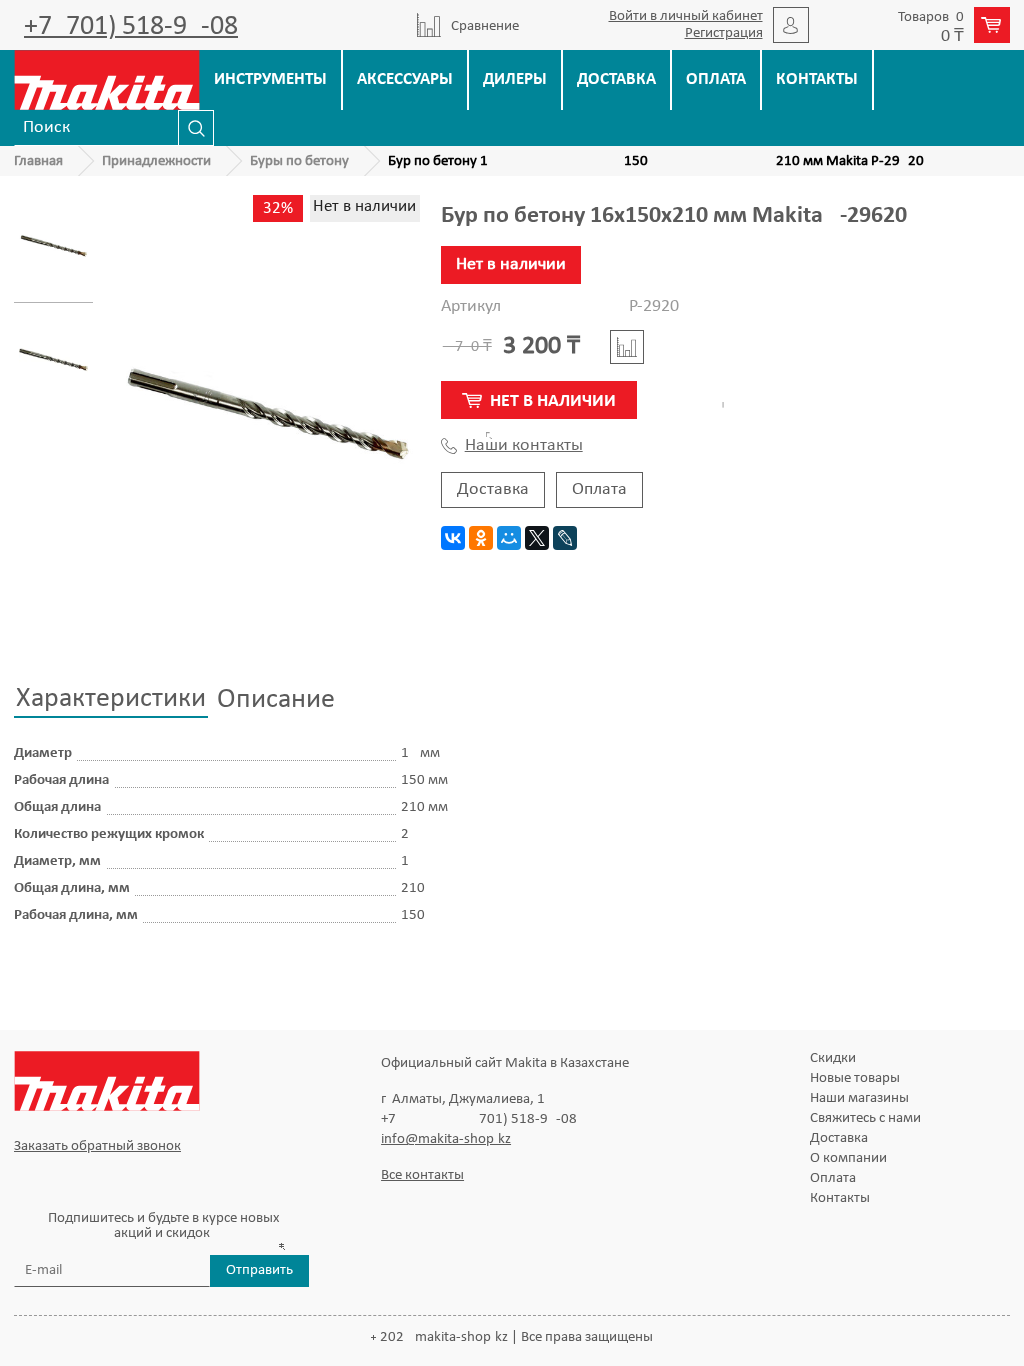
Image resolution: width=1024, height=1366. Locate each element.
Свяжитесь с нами (865, 1118)
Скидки (833, 1058)
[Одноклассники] (481, 538)
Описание (276, 700)
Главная (38, 161)
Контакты (817, 79)
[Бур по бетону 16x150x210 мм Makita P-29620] (53, 246)
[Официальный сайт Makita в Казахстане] (107, 79)
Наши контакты (524, 446)
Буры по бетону (299, 161)
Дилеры (515, 79)
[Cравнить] (627, 347)
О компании (848, 1158)
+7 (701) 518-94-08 (131, 27)
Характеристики (111, 699)
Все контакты (422, 1175)
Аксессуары (405, 79)
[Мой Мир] (509, 538)
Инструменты (270, 79)
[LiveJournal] (565, 538)
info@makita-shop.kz (446, 1139)
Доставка (616, 79)
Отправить (259, 1270)
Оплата (716, 79)
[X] (537, 538)
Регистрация (724, 33)
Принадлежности (156, 161)
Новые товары (855, 1078)
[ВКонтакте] (453, 538)
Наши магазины (859, 1098)
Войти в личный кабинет (686, 16)
